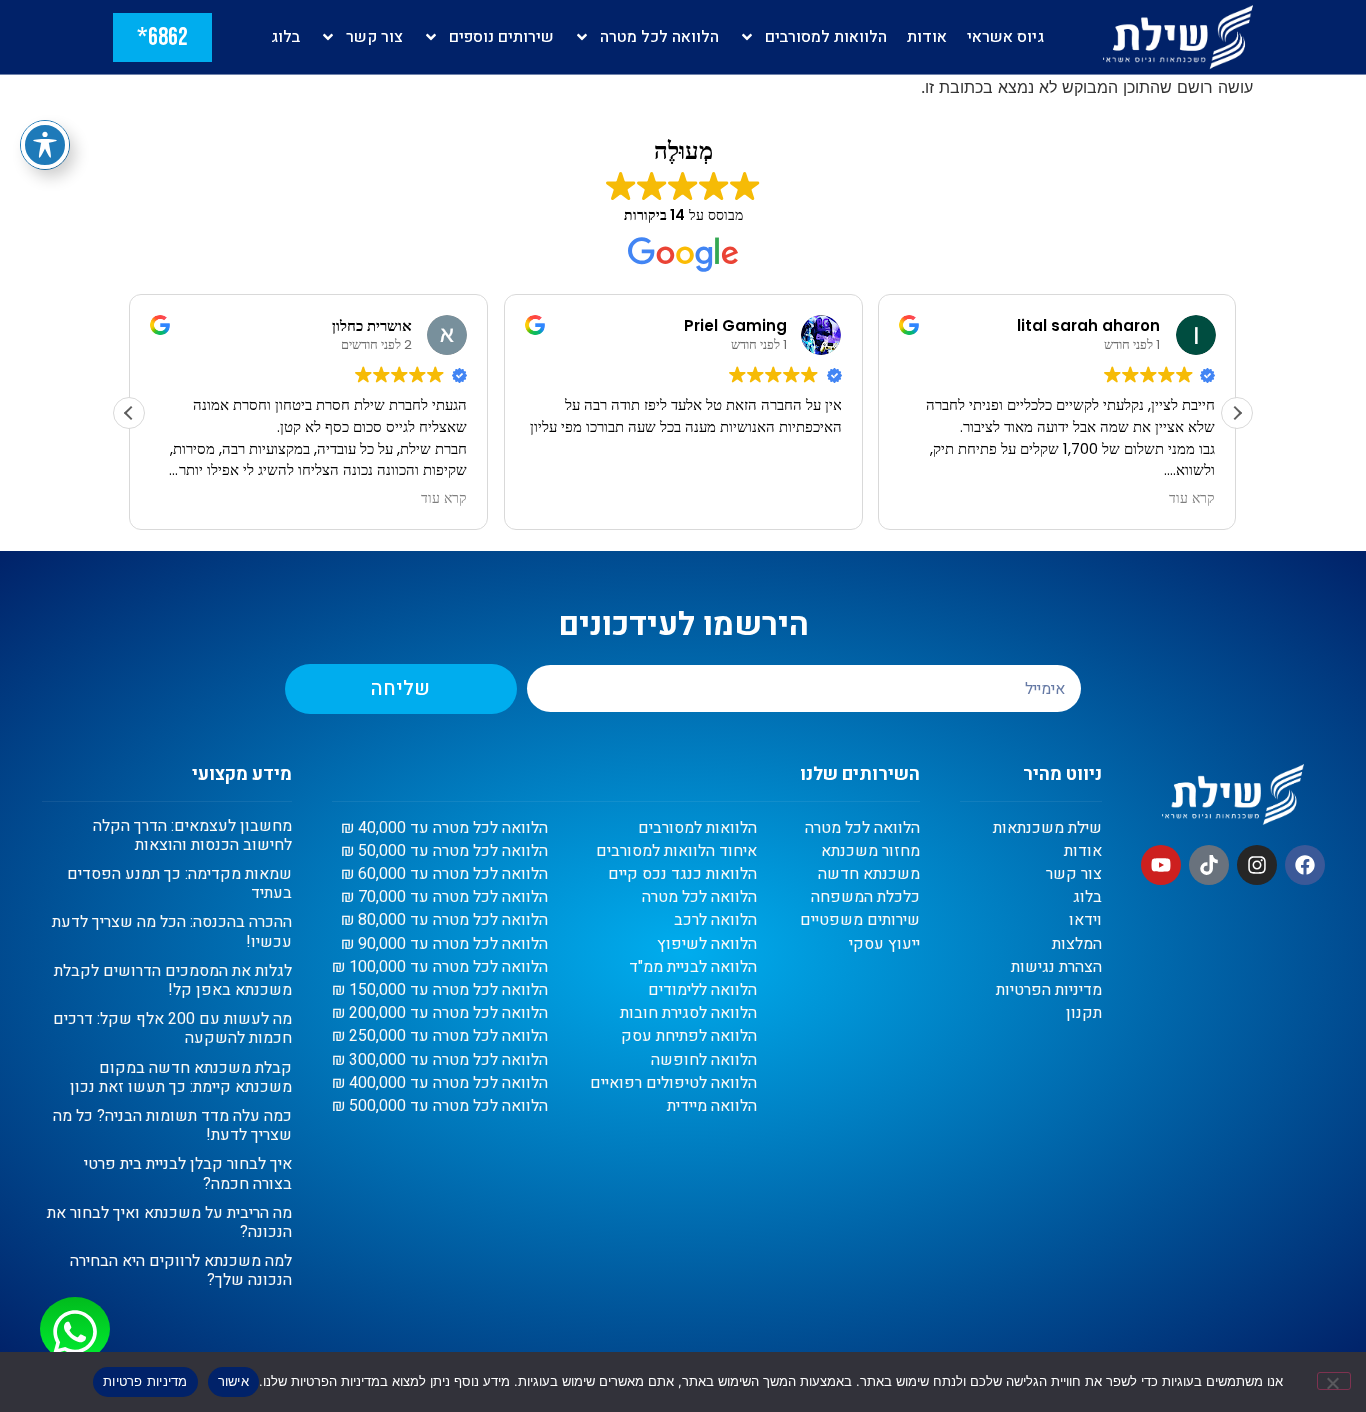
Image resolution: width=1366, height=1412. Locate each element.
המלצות (1077, 944)
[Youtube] (1161, 865)
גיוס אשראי (1005, 37)
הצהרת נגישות (1056, 967)
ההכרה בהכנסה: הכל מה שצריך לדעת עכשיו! (172, 931)
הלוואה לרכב (715, 920)
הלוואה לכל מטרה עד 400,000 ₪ (440, 1083)
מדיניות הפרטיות (1049, 990)
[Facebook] (1305, 865)
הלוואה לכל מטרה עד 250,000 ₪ (440, 1036)
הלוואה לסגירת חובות (688, 1013)
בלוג (285, 37)
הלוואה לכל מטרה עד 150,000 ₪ (440, 990)
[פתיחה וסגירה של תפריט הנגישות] (45, 145)
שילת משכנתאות (1047, 828)
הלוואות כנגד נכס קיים (682, 874)
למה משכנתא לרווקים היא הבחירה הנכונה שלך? (181, 1270)
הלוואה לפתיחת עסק (689, 1036)
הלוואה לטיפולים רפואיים (673, 1083)
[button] (1237, 413)
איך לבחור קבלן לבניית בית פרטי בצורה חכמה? (188, 1173)
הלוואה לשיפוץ (707, 944)
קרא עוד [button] (444, 499)
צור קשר (374, 37)
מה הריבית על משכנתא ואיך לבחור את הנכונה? (169, 1222)
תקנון (1084, 1013)
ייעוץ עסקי (884, 944)
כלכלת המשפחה (865, 897)
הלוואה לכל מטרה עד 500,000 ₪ (440, 1106)
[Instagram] (1257, 865)
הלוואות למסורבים (826, 37)
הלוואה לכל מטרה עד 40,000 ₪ (444, 828)
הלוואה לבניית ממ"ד (693, 967)
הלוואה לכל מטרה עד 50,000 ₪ (444, 851)
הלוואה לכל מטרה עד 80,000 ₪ (444, 920)
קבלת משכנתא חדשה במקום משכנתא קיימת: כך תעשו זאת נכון (181, 1077)
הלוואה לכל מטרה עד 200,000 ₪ (440, 1013)
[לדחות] (1334, 1381)
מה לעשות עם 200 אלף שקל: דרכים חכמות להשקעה (172, 1028)
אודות (927, 37)
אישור (233, 1381)
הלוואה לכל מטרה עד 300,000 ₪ (440, 1060)
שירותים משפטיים (860, 920)
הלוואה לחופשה (704, 1060)
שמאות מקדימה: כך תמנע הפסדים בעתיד (179, 883)
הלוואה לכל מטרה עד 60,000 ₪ (444, 874)
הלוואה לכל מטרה (659, 37)
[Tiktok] (1209, 865)
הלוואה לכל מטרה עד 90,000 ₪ (444, 944)
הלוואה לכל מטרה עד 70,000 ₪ (444, 897)
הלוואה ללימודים (702, 990)
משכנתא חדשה (869, 874)
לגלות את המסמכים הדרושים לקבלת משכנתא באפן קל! (173, 980)
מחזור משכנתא (870, 851)
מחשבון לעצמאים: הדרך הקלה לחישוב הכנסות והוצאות (192, 835)
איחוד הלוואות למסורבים (676, 851)
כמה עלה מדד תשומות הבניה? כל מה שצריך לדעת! (172, 1125)
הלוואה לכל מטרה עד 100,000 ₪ (440, 967)
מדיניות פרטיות (145, 1381)
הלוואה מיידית (712, 1106)
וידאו (1085, 920)
